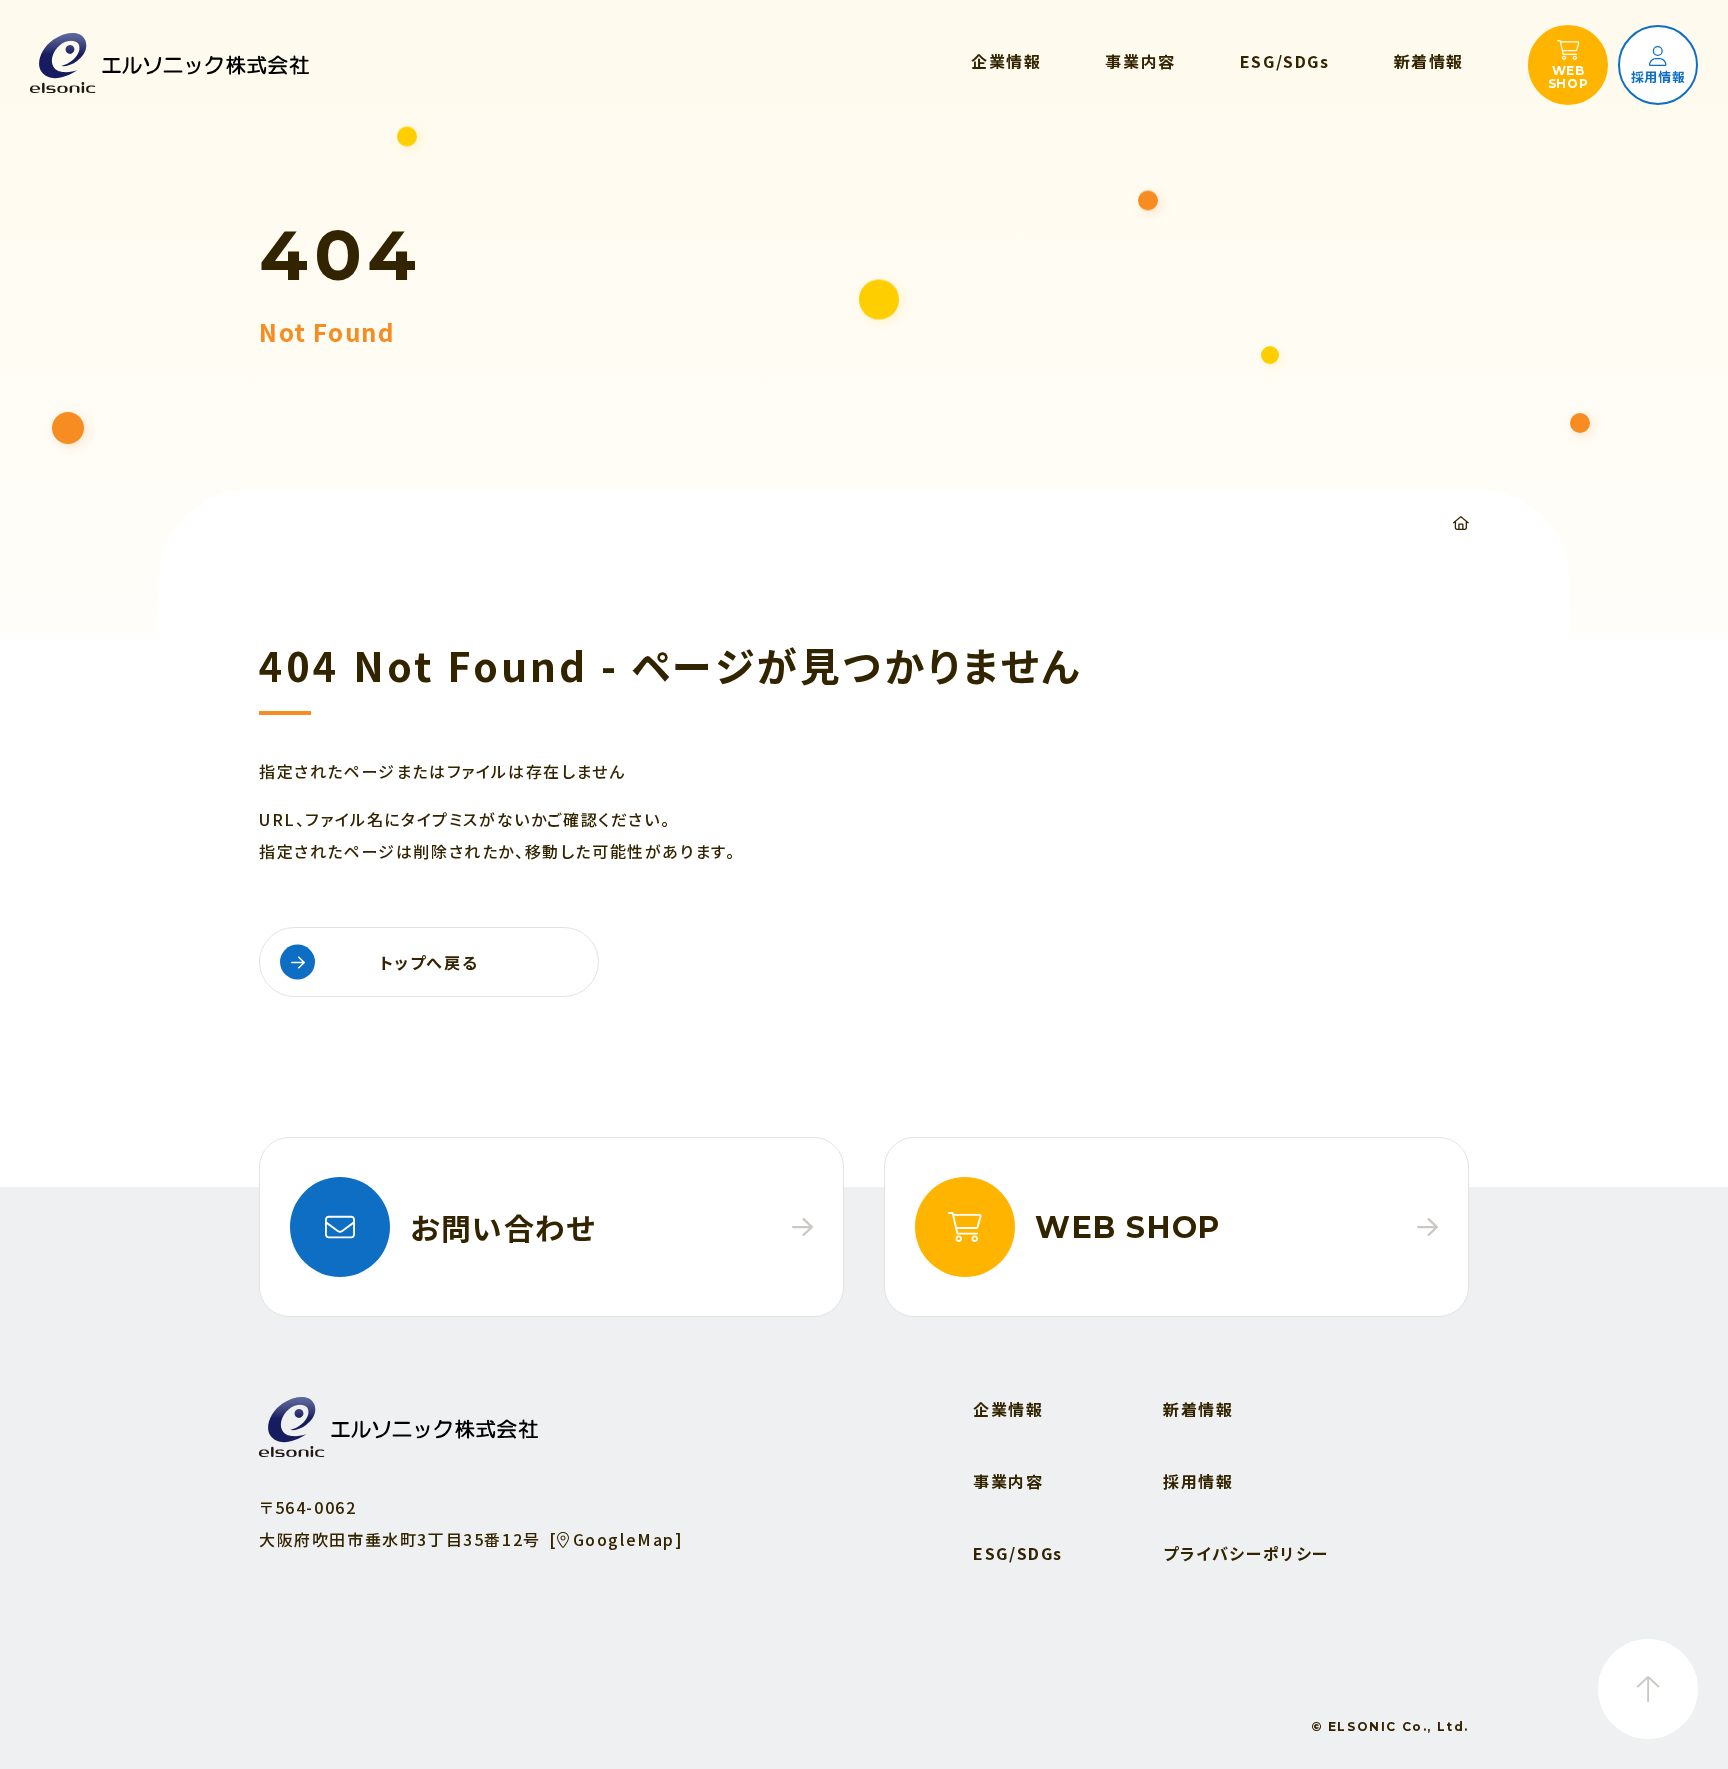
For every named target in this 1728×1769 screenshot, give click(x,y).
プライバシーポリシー (1246, 1553)
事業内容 (1008, 1481)
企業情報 (1008, 1409)
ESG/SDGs (1018, 1553)
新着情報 (1198, 1409)
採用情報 (1198, 1481)
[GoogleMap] (616, 1539)
